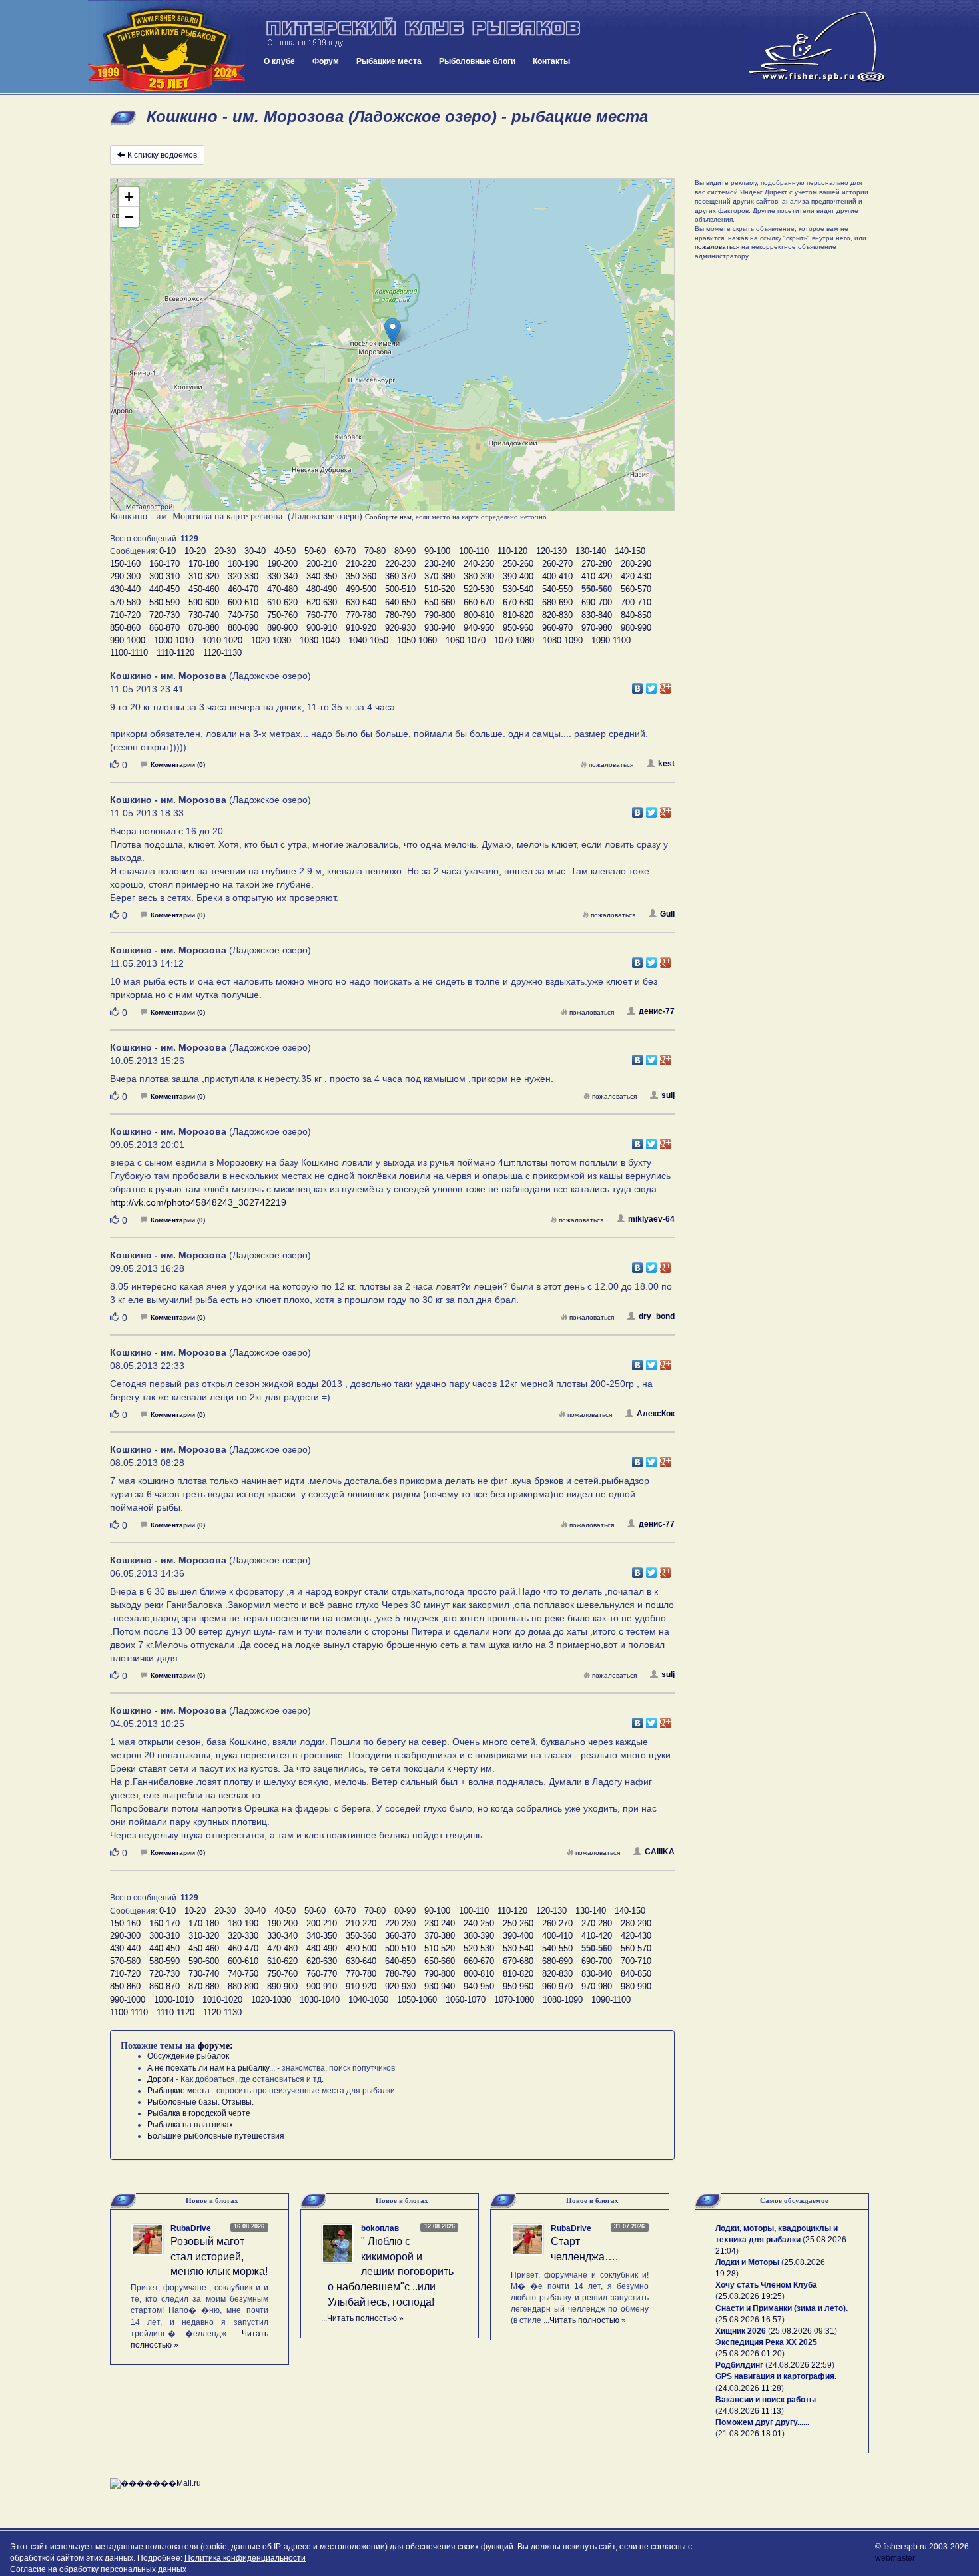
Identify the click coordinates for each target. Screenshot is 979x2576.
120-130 (551, 551)
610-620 (282, 602)
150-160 (125, 564)
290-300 (125, 576)
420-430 (636, 576)
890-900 (282, 628)
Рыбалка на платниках (190, 2125)
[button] (393, 331)
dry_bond (657, 1316)
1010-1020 (222, 640)
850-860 (125, 628)
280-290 (636, 564)
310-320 (204, 576)
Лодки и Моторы (747, 2262)
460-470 (243, 589)
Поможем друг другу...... (762, 2422)
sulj (668, 1095)
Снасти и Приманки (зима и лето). (782, 2308)
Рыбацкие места (389, 61)
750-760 (282, 615)
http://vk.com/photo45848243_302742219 (198, 1202)
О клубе (279, 61)
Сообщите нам (388, 517)
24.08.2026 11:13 (750, 2411)
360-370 (400, 576)
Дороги (161, 2079)
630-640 (361, 602)
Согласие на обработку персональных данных (98, 2569)
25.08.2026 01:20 (750, 2354)
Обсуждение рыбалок (188, 2056)
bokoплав (380, 2228)
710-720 (125, 615)
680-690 (557, 602)
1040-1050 (368, 640)
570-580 (125, 602)
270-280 (597, 564)
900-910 (322, 628)
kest (666, 764)
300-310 (164, 576)
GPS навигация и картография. (776, 2376)
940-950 (479, 628)
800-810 (479, 615)
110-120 (512, 551)
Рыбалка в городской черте (199, 2113)
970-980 (597, 628)
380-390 (479, 576)
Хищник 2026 (741, 2331)
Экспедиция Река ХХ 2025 (766, 2342)
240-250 (479, 564)
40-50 (285, 551)
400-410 (557, 576)
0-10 (167, 551)
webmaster (895, 2558)
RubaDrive (191, 2228)
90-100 (437, 551)
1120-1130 (222, 653)
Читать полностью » (365, 2318)
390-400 (518, 576)
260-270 (557, 564)
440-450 (164, 589)
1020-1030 (271, 640)
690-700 (597, 602)
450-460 (204, 589)
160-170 (164, 564)
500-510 (400, 589)
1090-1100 (611, 640)
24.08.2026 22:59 (800, 2365)
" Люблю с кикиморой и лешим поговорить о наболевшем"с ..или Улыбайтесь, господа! (391, 2272)
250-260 (518, 564)
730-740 (204, 615)
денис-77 (657, 1011)
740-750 (243, 615)
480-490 (322, 589)
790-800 (440, 615)
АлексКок (656, 1414)
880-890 (243, 628)
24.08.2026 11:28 (750, 2388)
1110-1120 (175, 653)
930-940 (440, 628)
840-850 (636, 615)
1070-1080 (514, 640)
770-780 (361, 615)
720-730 (164, 615)
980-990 (636, 628)
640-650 (400, 602)
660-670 (479, 602)
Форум (326, 61)
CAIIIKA (660, 1852)
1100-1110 (129, 653)
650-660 (440, 602)
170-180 (204, 564)
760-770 (322, 615)
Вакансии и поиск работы (766, 2400)
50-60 (315, 551)
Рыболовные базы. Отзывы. (200, 2102)
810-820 (518, 615)
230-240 (440, 564)
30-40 (255, 551)
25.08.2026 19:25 (750, 2296)
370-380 (440, 576)
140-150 (630, 551)
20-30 (225, 551)
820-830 (557, 615)
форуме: (215, 2046)
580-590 (164, 602)
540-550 (557, 589)
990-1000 (128, 640)
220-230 (400, 564)
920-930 (400, 628)
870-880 (204, 628)
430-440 (125, 589)
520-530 (479, 589)
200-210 (322, 564)
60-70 (345, 551)
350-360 (361, 576)
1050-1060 (417, 640)
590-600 (204, 602)
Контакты (551, 61)
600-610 (243, 602)
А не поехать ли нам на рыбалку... (211, 2068)
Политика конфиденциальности (245, 2558)
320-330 (243, 576)
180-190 (243, 564)
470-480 (282, 589)
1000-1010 (174, 640)
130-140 (591, 551)
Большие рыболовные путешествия (216, 2136)
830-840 (597, 615)
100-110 (474, 551)
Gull (667, 914)
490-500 (361, 589)
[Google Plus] (666, 685)
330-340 (282, 576)
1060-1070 (466, 640)
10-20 (195, 551)
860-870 (164, 628)
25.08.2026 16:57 (750, 2320)
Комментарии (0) (178, 765)
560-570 (636, 589)
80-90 (405, 551)
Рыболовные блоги (477, 61)
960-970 (557, 628)
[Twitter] (652, 685)
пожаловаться (611, 765)
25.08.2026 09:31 (803, 2331)
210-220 (361, 564)
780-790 (400, 615)
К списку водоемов (162, 155)
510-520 (440, 589)
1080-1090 (563, 640)
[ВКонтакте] (638, 685)
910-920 (361, 628)
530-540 (518, 589)
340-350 (322, 576)
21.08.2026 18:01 (750, 2434)
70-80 (375, 551)
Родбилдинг (739, 2365)
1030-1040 (320, 640)
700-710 (636, 602)
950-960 (518, 628)
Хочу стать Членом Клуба (766, 2285)
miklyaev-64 (651, 1219)
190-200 (282, 564)
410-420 (597, 576)
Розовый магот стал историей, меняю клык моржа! (219, 2257)
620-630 (322, 602)
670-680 (518, 602)
